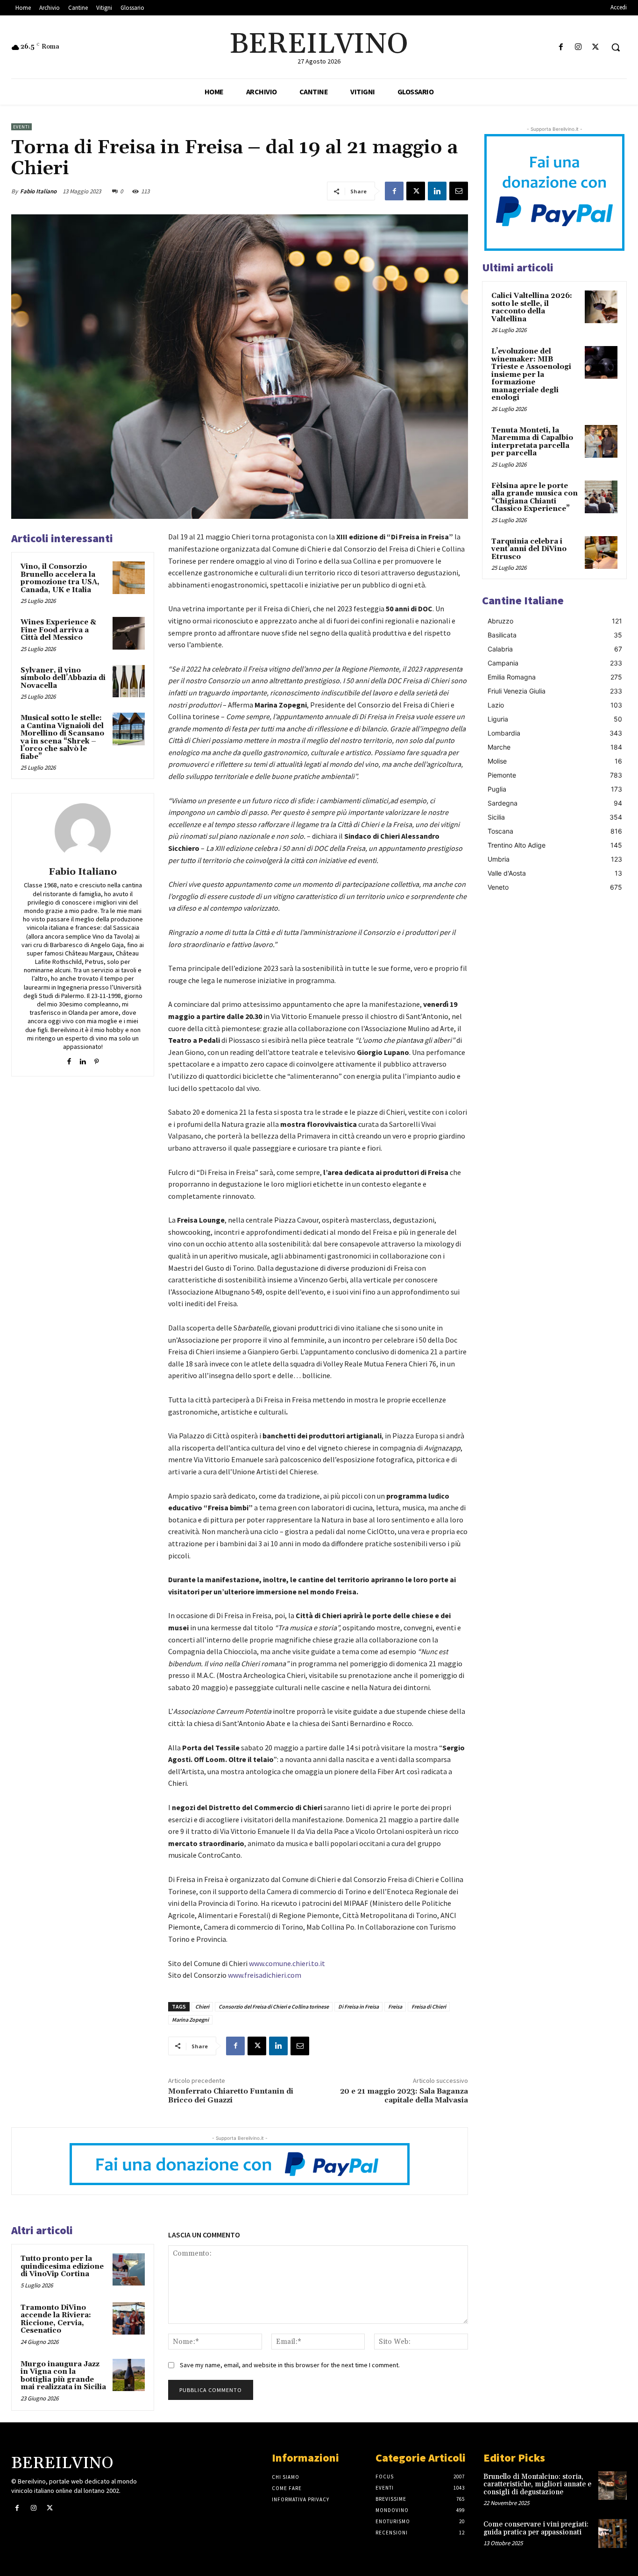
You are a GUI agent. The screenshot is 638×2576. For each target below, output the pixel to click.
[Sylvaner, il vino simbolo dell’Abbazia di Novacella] (129, 681)
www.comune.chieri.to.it (287, 1963)
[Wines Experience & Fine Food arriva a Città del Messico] (129, 633)
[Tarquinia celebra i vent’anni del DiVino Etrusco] (601, 552)
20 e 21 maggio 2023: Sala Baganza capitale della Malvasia (404, 2096)
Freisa (395, 2006)
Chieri (202, 2006)
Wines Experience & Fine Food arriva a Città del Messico (58, 630)
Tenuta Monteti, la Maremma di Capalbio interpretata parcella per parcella (532, 442)
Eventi (21, 127)
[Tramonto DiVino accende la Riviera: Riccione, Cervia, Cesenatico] (129, 2318)
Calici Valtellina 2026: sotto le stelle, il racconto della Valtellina (532, 308)
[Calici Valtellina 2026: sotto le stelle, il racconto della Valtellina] (601, 307)
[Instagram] (578, 47)
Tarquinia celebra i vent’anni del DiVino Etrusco (529, 549)
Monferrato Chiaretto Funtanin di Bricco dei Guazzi (231, 2096)
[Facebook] (561, 47)
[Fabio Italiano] (83, 831)
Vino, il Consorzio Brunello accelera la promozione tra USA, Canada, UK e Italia (60, 578)
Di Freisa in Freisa (358, 2006)
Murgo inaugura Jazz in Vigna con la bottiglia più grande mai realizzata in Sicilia (63, 2376)
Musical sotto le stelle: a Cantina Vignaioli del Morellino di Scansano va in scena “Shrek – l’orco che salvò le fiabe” (62, 737)
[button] (616, 47)
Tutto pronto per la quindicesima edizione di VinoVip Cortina (62, 2266)
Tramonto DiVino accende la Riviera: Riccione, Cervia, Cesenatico (56, 2319)
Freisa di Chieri (429, 2006)
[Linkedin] (437, 191)
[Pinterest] (96, 1059)
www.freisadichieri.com (265, 1975)
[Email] (459, 191)
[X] (596, 47)
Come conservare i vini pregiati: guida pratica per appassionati (536, 2528)
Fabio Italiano (38, 191)
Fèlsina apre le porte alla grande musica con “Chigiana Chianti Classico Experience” (535, 498)
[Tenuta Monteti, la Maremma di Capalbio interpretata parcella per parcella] (601, 441)
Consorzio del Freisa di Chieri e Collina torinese (274, 2006)
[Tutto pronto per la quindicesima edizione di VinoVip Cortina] (129, 2269)
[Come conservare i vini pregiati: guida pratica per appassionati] (613, 2533)
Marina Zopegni (190, 2020)
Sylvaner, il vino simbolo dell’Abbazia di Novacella (63, 678)
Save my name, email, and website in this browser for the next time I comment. (290, 2365)
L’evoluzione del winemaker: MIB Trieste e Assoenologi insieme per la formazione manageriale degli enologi (531, 375)
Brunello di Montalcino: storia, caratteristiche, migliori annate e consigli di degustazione (537, 2484)
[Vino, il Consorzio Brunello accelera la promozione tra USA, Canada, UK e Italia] (129, 577)
